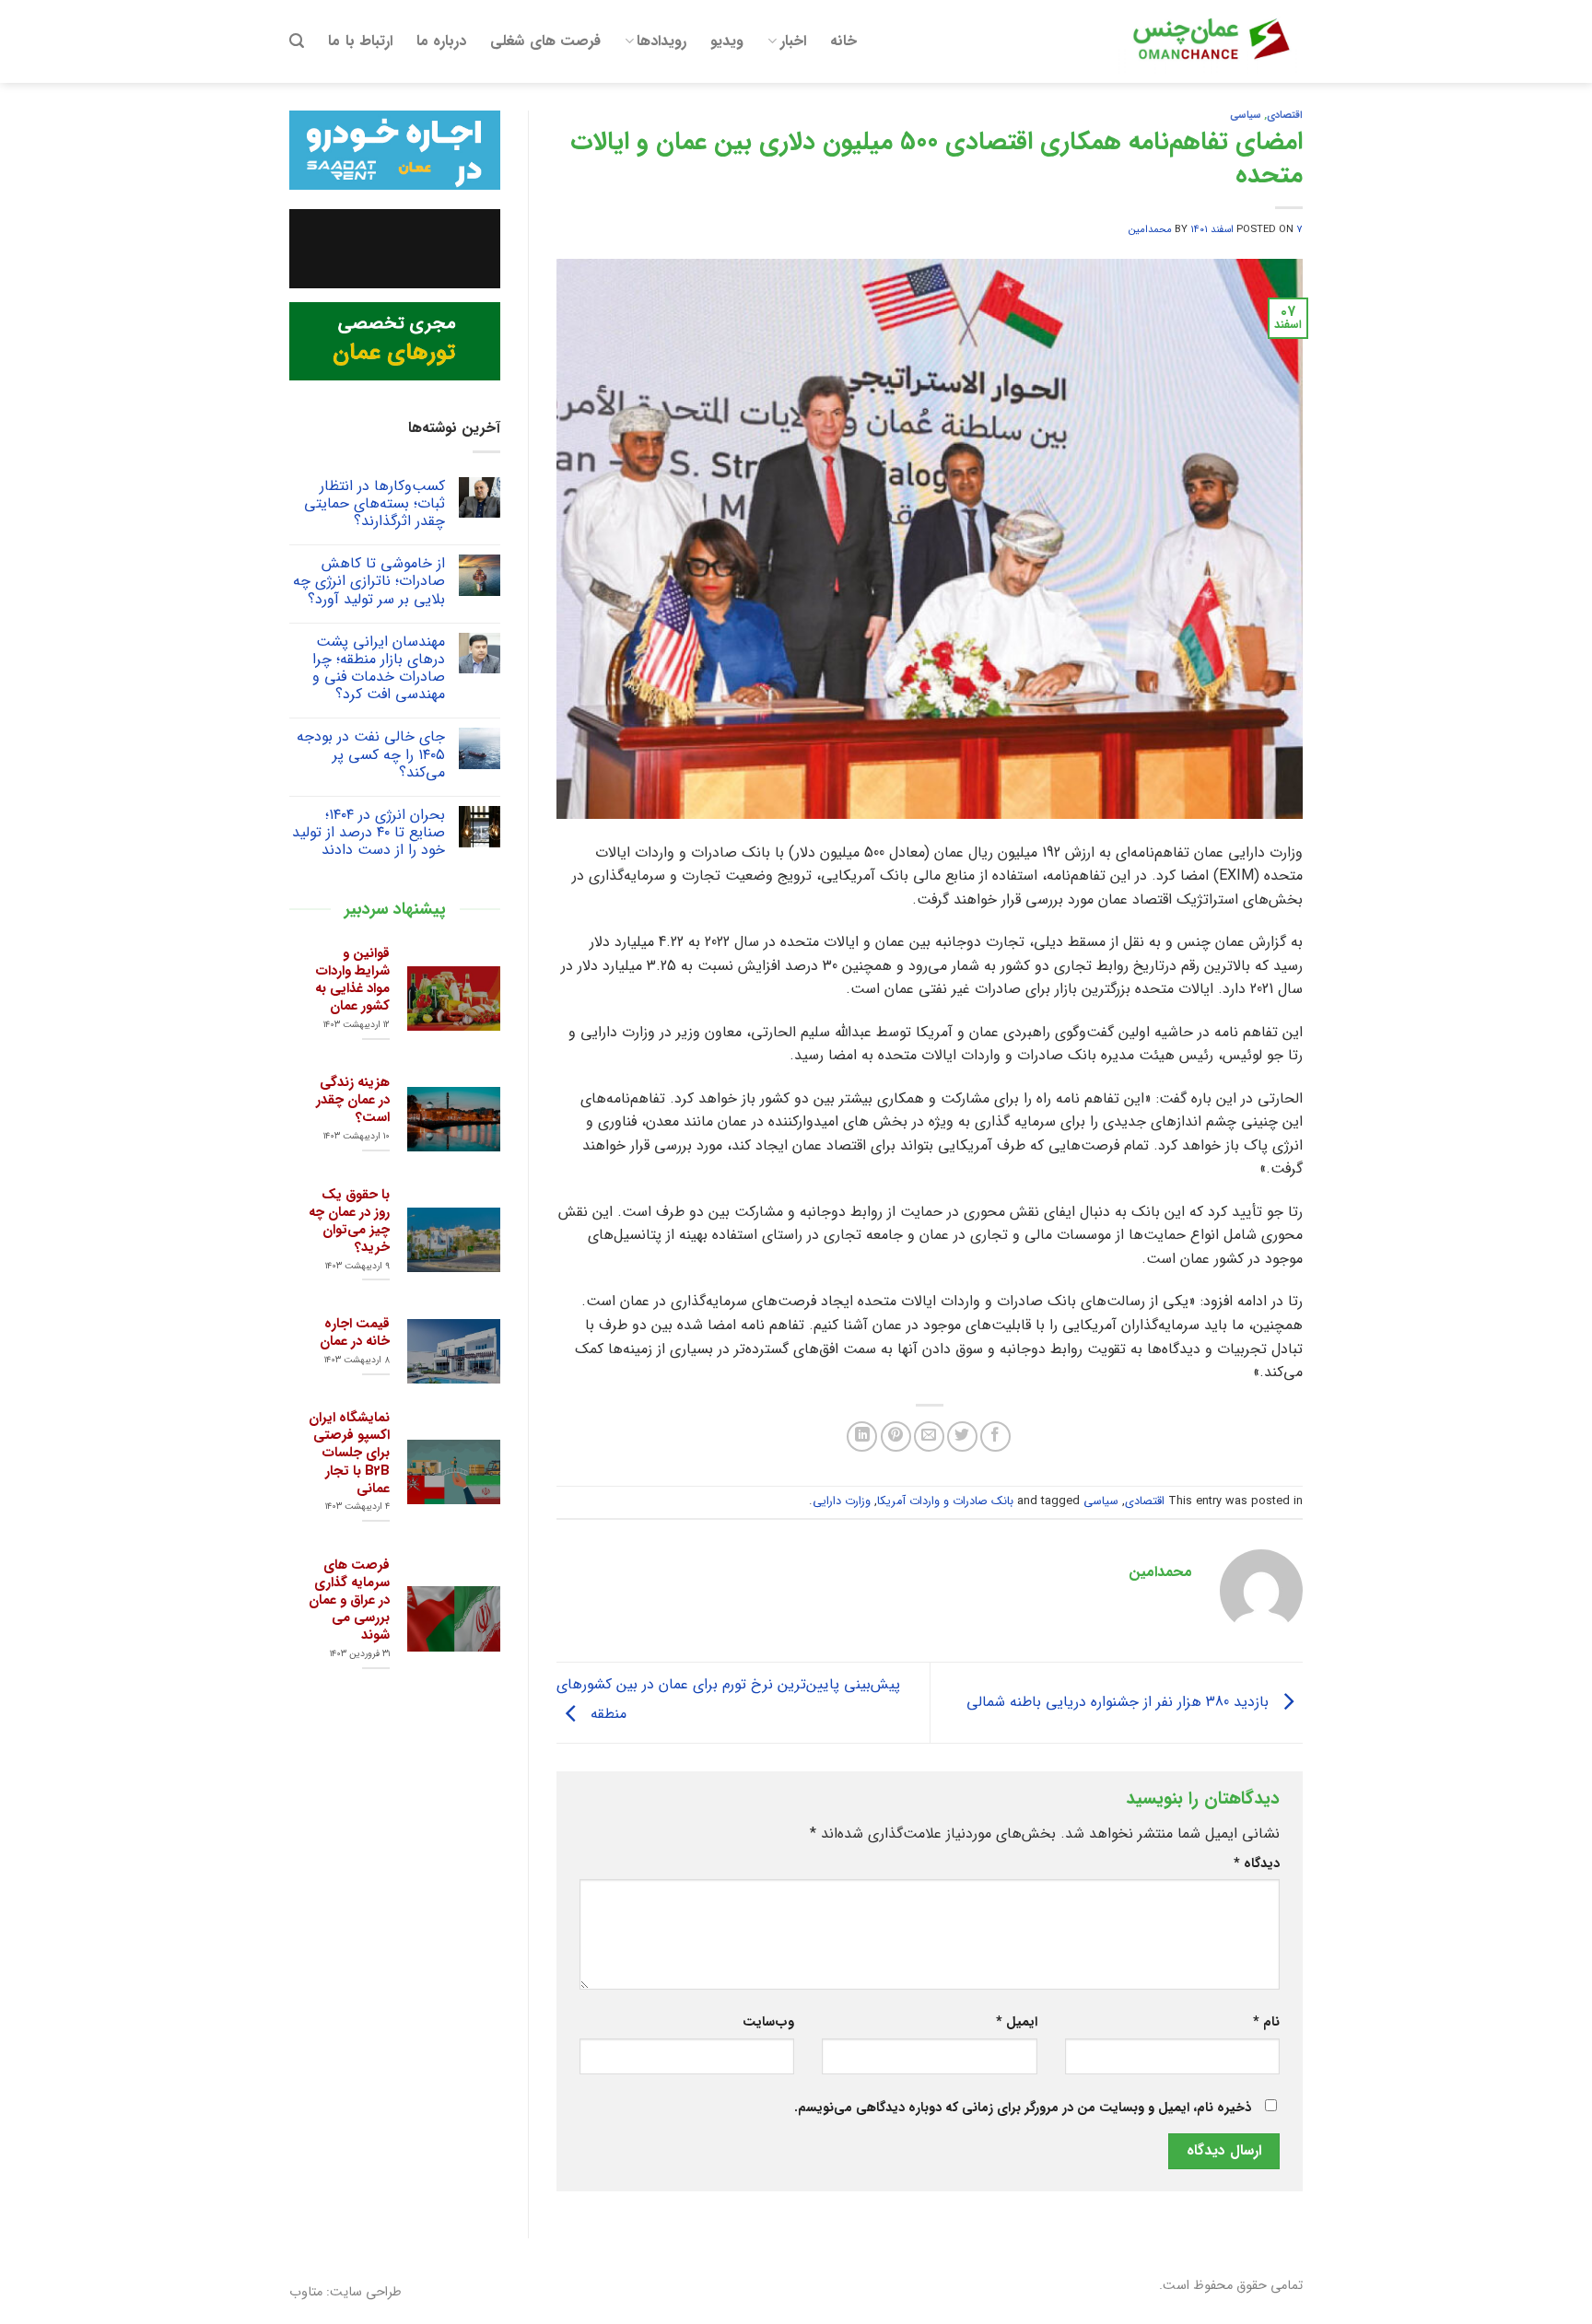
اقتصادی (1285, 115)
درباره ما (441, 41)
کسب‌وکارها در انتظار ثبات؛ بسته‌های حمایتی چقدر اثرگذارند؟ (375, 504)
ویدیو (727, 41)
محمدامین (1150, 229)
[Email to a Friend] (929, 1436)
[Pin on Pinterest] (896, 1436)
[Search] (297, 41)
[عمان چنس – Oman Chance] (1211, 41)
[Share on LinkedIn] (862, 1436)
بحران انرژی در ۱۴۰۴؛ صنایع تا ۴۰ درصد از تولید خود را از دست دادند (369, 833)
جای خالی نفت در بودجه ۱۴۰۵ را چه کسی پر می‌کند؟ (371, 754)
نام (1266, 2022)
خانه (843, 41)
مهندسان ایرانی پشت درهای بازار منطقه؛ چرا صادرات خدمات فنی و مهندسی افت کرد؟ (379, 668)
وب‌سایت (768, 2022)
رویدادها (661, 41)
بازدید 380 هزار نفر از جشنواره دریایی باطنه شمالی (1120, 1702)
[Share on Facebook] (995, 1436)
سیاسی (1246, 115)
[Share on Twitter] (962, 1436)
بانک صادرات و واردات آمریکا (945, 1501)
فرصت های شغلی (545, 41)
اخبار (793, 41)
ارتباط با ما (360, 41)
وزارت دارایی (842, 1501)
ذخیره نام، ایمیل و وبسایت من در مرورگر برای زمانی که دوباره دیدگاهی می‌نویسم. (1023, 2108)
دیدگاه (1257, 1864)
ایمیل (1016, 2022)
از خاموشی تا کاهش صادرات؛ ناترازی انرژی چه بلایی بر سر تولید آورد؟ (369, 581)
